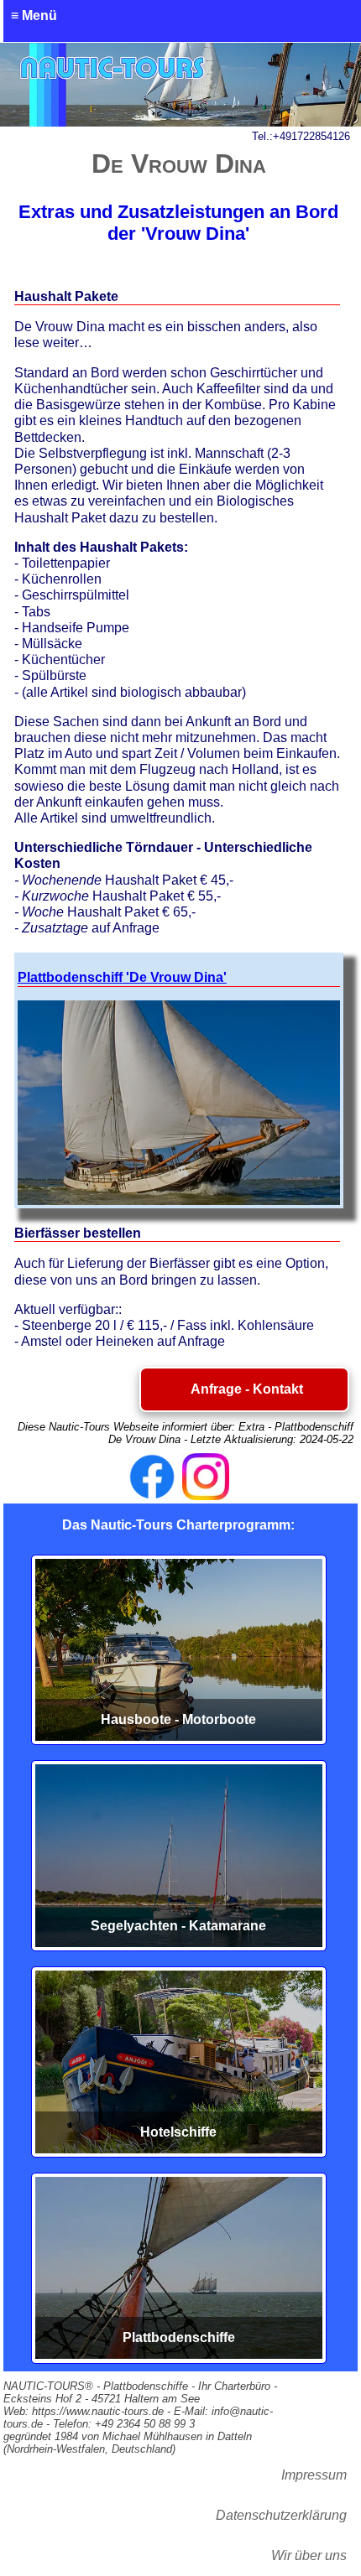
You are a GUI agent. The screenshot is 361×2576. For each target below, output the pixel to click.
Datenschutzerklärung (281, 2515)
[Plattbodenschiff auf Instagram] (206, 1477)
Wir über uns (309, 2555)
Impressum (314, 2475)
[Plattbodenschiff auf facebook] (152, 1477)
